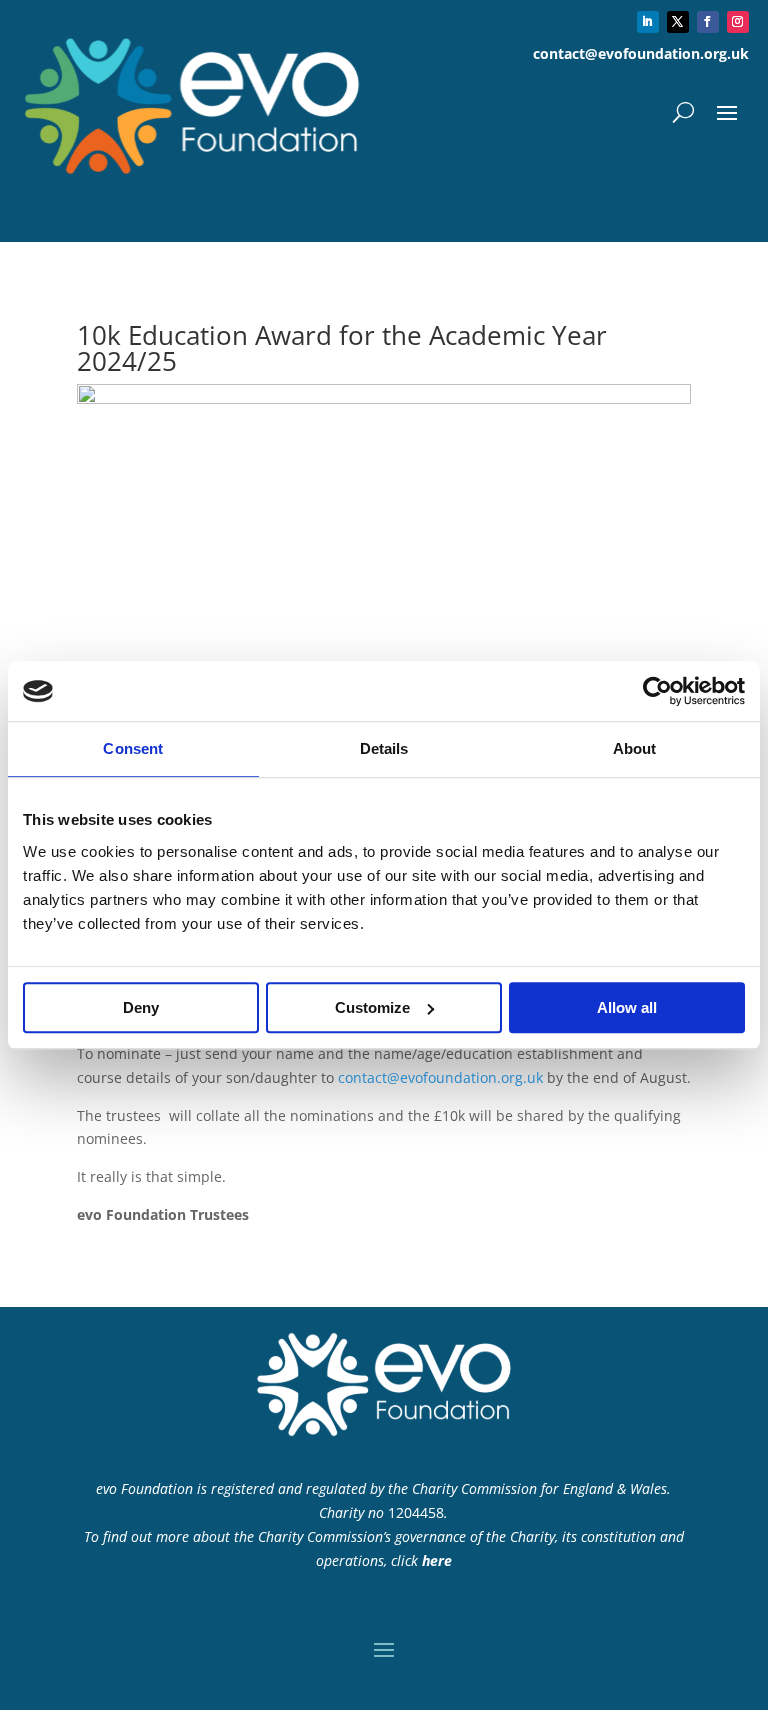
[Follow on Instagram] (738, 22)
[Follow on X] (678, 22)
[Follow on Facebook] (708, 22)
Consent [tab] (133, 748)
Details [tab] (384, 748)
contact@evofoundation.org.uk (440, 1077)
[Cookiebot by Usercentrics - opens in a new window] (657, 691)
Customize (372, 1007)
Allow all (627, 1007)
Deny (141, 1007)
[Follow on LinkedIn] (648, 22)
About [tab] (635, 748)
